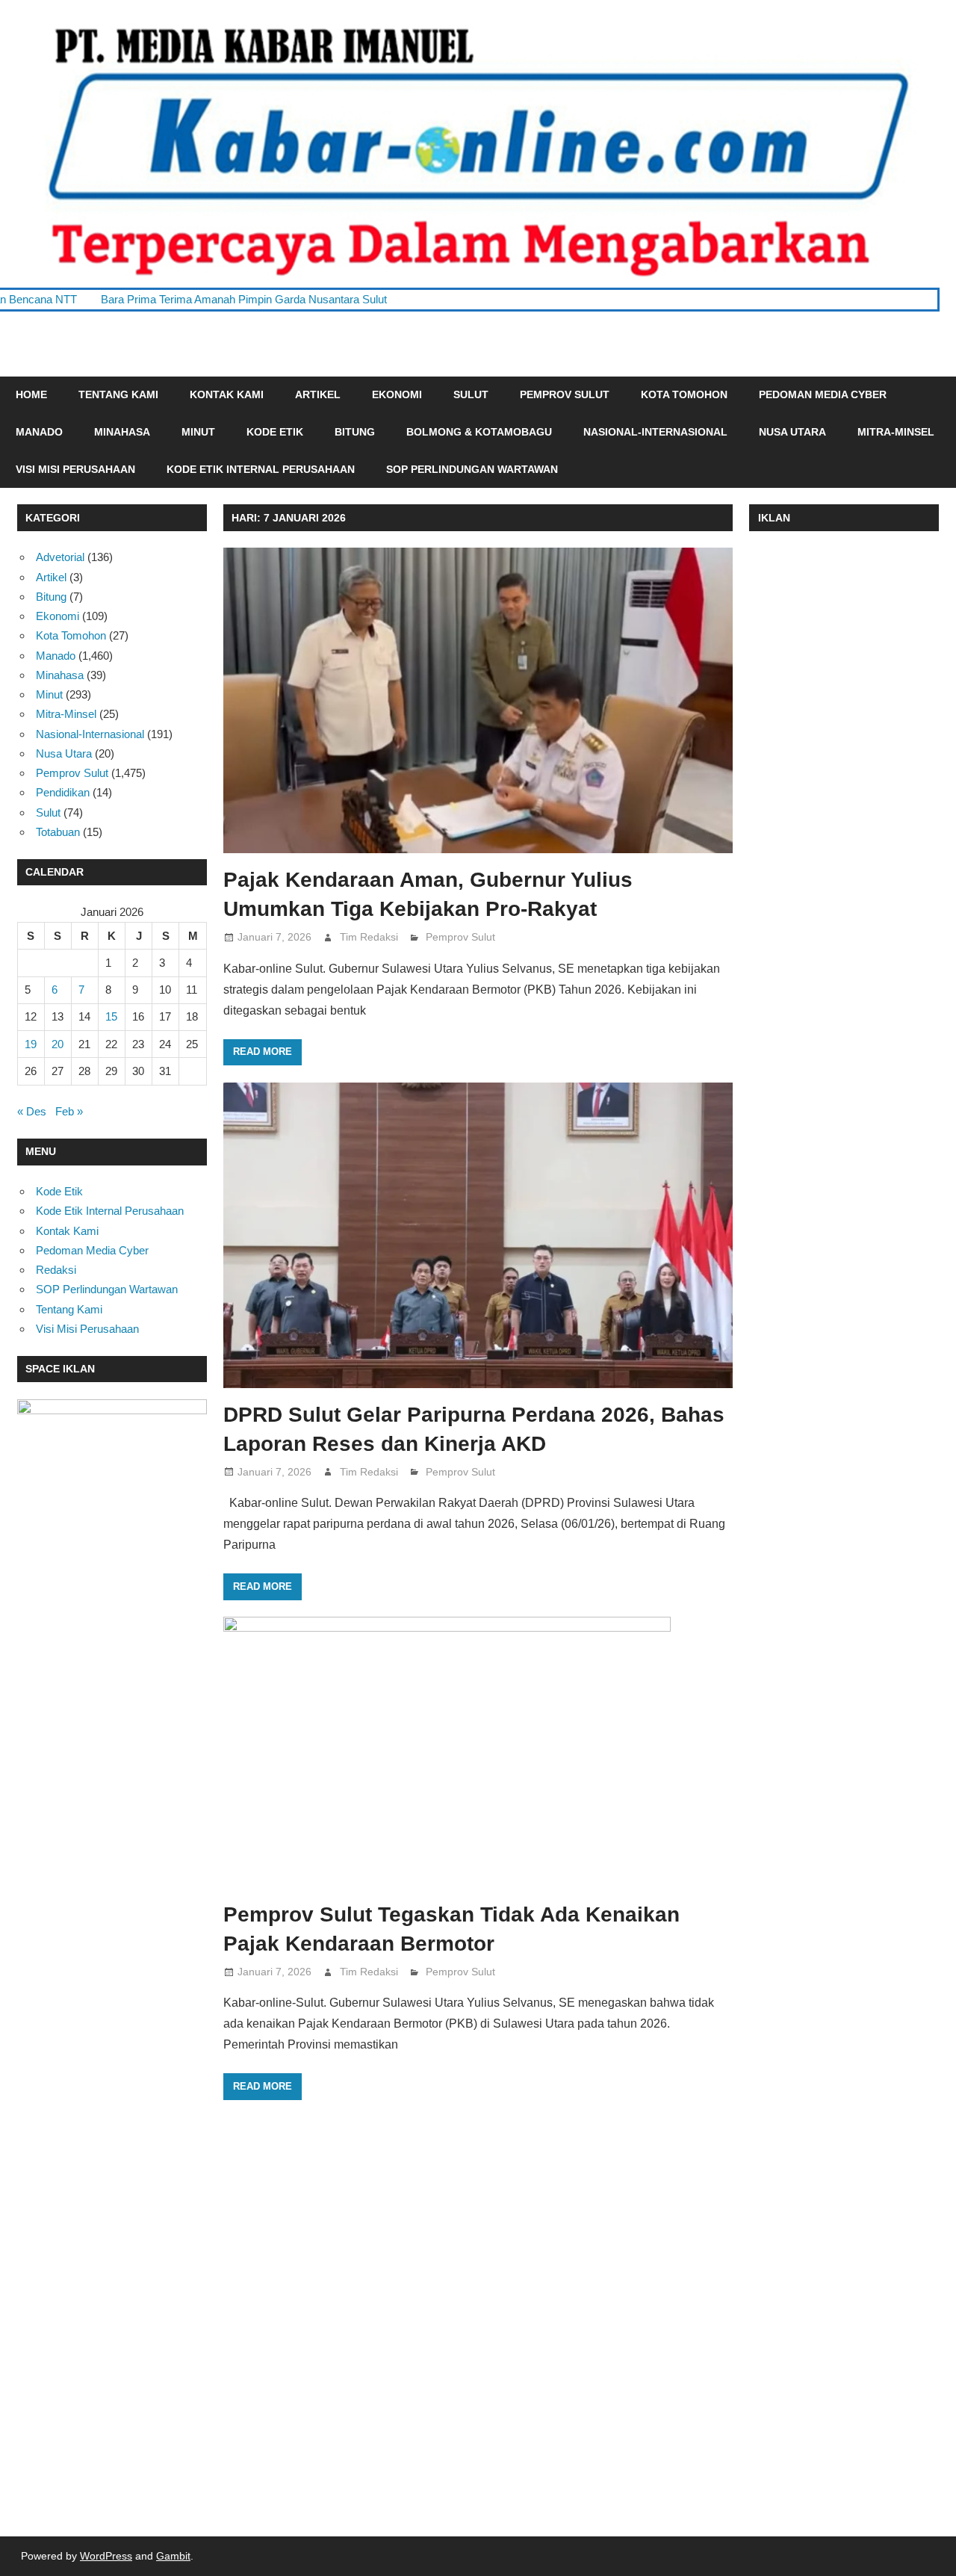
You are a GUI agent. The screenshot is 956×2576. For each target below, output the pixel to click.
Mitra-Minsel (896, 432)
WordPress (106, 2556)
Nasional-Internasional (655, 432)
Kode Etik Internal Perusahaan (261, 469)
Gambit (173, 2556)
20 (58, 1044)
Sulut (471, 394)
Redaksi (56, 1270)
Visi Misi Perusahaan (75, 469)
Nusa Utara (792, 432)
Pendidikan (63, 792)
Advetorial (60, 557)
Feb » (69, 1111)
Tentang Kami (118, 394)
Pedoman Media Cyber (823, 394)
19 (31, 1044)
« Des (32, 1111)
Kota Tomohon (684, 394)
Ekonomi (397, 394)
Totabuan (58, 832)
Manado (39, 432)
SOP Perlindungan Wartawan (472, 469)
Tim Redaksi (369, 937)
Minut (198, 432)
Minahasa (122, 432)
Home (31, 394)
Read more (263, 1052)
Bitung (355, 432)
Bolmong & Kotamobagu (479, 432)
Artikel (318, 394)
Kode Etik (275, 432)
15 (111, 1016)
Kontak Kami (227, 394)
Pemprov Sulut (565, 394)
